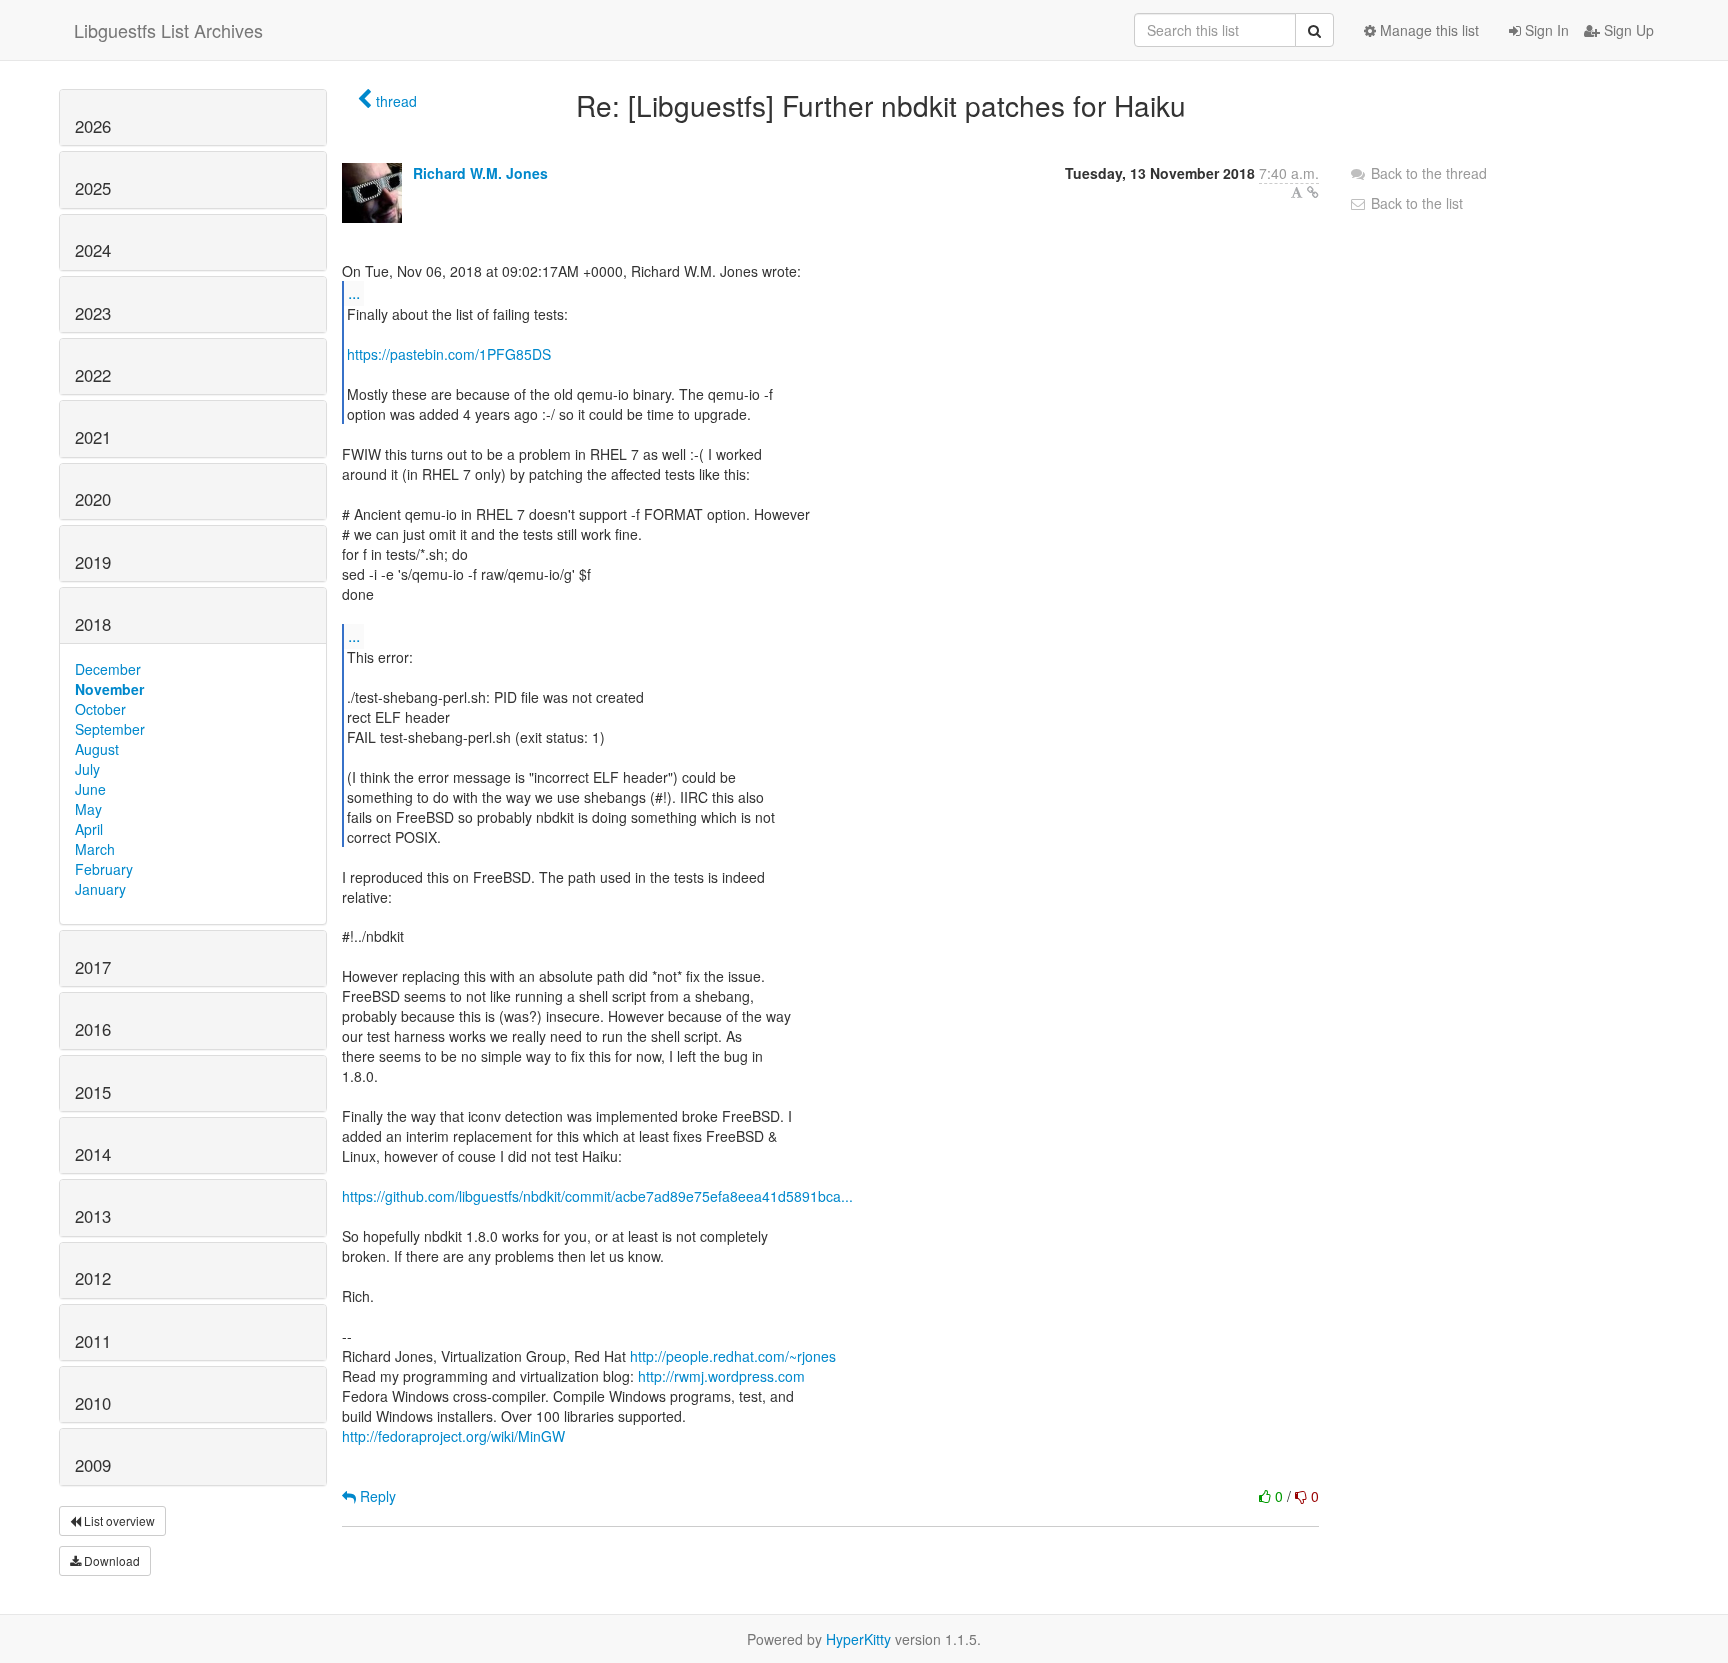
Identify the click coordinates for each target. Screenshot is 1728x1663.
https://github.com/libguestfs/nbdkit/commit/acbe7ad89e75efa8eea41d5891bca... (597, 1196)
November (109, 689)
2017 (93, 967)
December (108, 669)
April (89, 829)
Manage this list (1427, 30)
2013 (93, 1216)
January (100, 889)
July (87, 769)
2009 (93, 1465)
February (104, 869)
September (110, 729)
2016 (93, 1029)
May (88, 809)
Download (110, 1560)
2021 (93, 437)
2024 (93, 250)
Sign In (1545, 30)
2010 (93, 1403)
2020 (93, 499)
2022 (93, 375)
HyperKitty (858, 1639)
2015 (93, 1092)
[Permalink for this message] (1313, 192)
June (90, 789)
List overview (118, 1520)
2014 (93, 1154)
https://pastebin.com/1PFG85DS (449, 354)
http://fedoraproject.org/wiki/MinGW (453, 1436)
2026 (93, 126)
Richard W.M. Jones (480, 173)
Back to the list (1415, 203)
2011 (93, 1341)
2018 (93, 624)
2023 (93, 313)
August (97, 749)
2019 (93, 562)
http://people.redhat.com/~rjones (733, 1356)
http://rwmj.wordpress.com (721, 1376)
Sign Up (1627, 30)
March (95, 849)
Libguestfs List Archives (168, 30)
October (100, 709)
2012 (93, 1278)
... (354, 292)
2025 (93, 188)
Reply (376, 1496)
